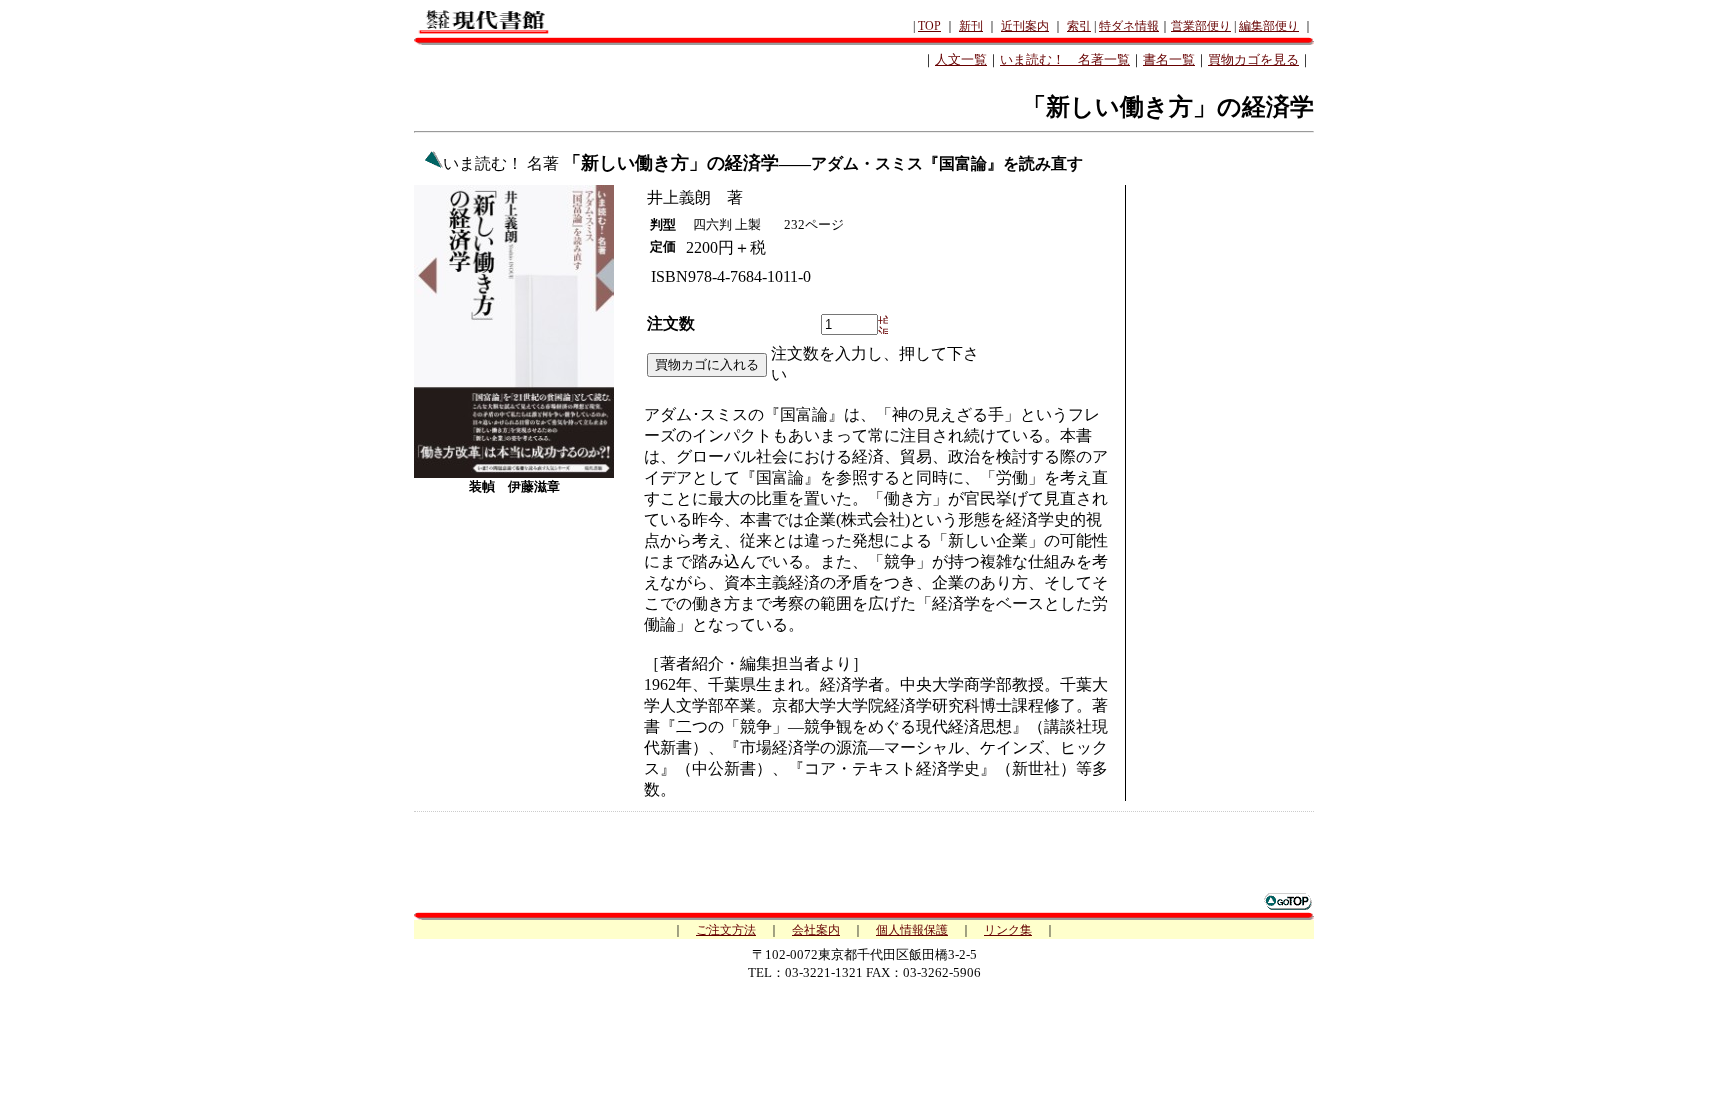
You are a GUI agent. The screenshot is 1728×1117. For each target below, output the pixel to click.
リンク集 (1008, 930)
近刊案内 (1025, 26)
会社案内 (816, 930)
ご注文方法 (726, 930)
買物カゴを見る (1253, 59)
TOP (929, 26)
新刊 (971, 26)
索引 (1079, 26)
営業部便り (1201, 26)
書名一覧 (1169, 59)
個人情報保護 (912, 930)
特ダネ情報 (1129, 26)
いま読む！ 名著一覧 (1065, 59)
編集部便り (1269, 26)
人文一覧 (961, 59)
